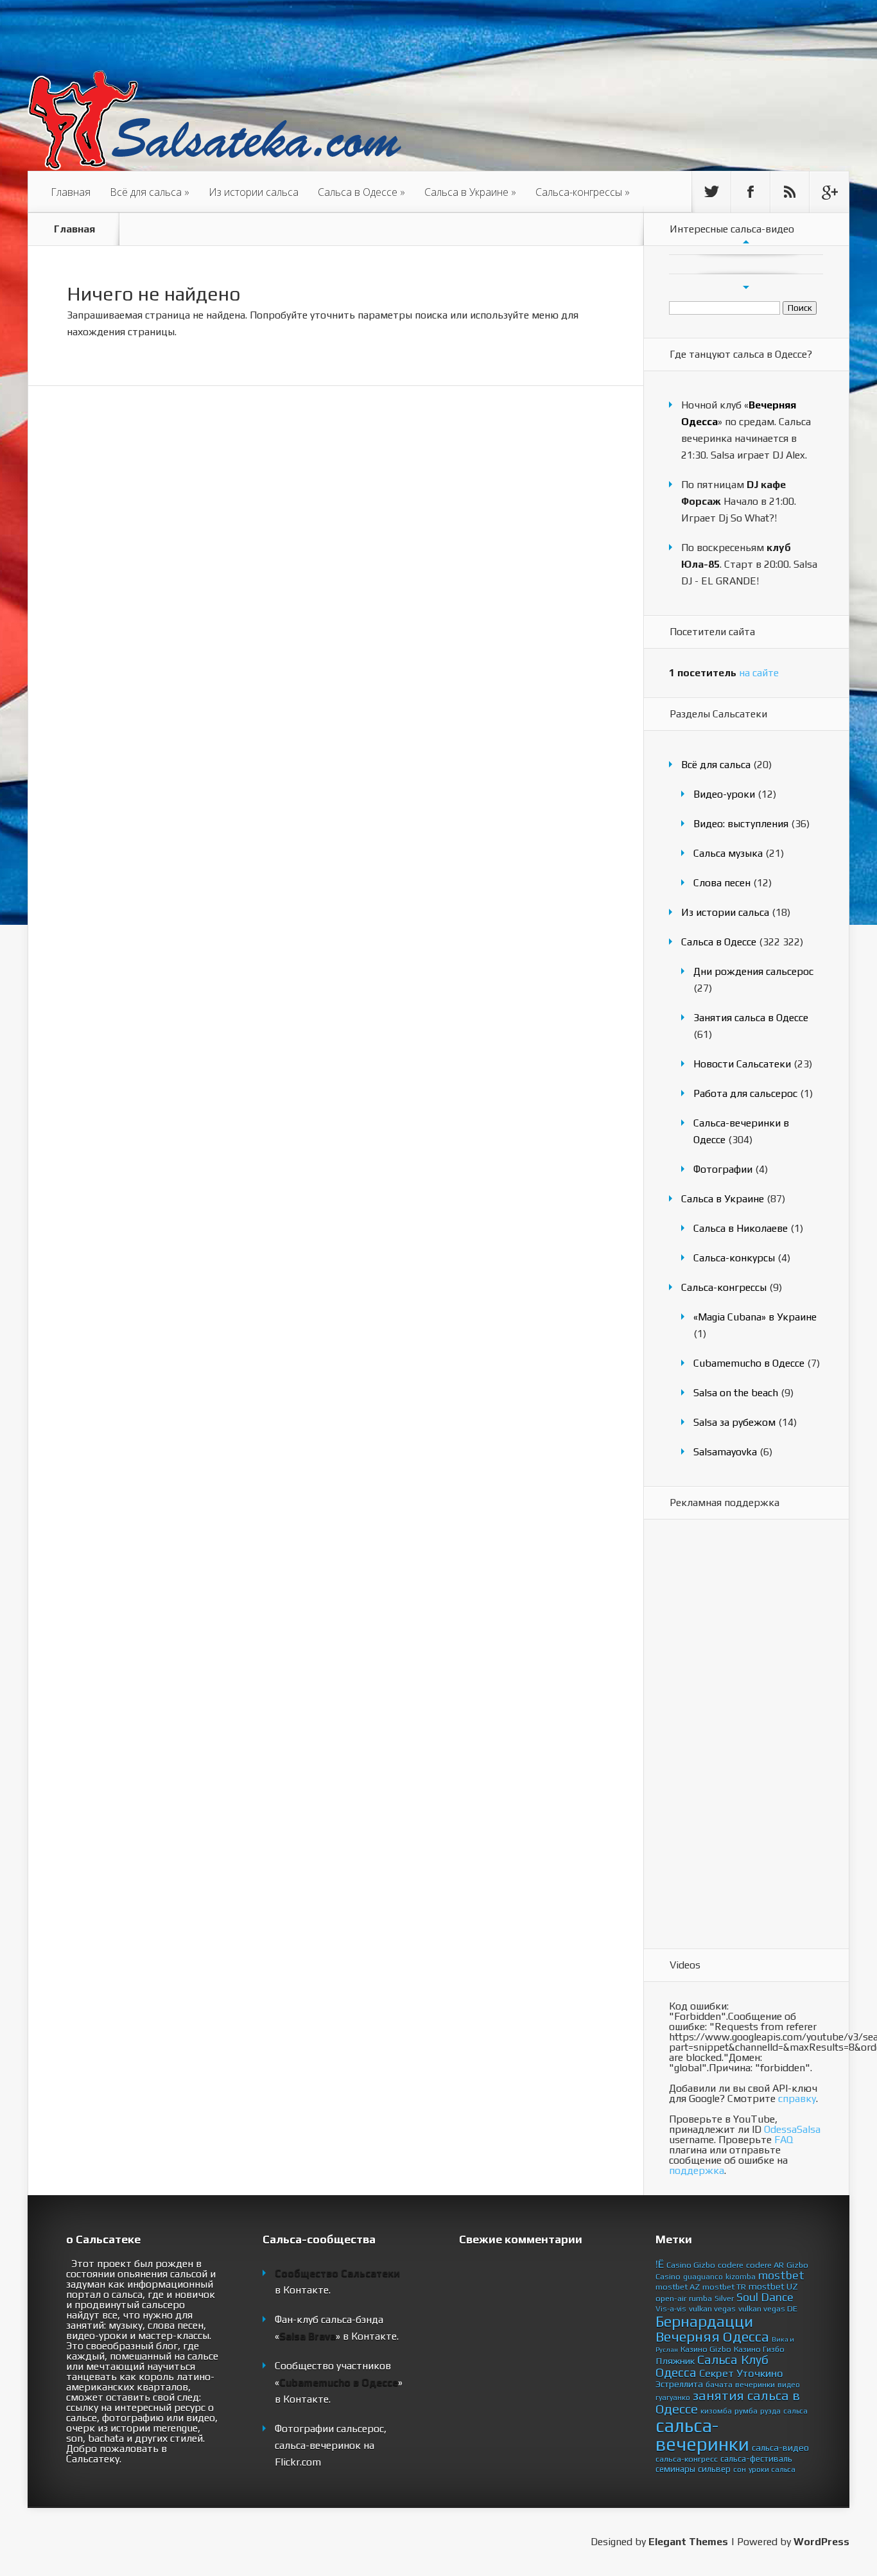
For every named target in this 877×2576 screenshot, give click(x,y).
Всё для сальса (150, 192)
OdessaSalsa (792, 2129)
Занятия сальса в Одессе (751, 1018)
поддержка (697, 2170)
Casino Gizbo (691, 2265)
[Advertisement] (720, 1735)
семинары (675, 2469)
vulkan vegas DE (768, 2309)
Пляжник (675, 2361)
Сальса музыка (728, 853)
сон (740, 2469)
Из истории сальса (254, 192)
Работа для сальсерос (745, 1093)
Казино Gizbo (706, 2349)
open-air (671, 2298)
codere (731, 2265)
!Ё (660, 2264)
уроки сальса (772, 2469)
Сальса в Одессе (361, 192)
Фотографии (723, 1169)
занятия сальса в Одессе (728, 2402)
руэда (770, 2411)
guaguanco (703, 2277)
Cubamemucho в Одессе (749, 1363)
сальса (795, 2411)
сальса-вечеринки (702, 2435)
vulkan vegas (712, 2309)
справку (797, 2098)
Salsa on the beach (736, 1393)
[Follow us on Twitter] (711, 192)
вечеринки (755, 2384)
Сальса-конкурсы (734, 1258)
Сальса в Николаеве (741, 1228)
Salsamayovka (725, 1452)
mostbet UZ (773, 2286)
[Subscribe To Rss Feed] (790, 192)
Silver (724, 2298)
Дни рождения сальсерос (753, 971)
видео (789, 2385)
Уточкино (760, 2373)
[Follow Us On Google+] (829, 192)
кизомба (716, 2411)
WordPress (821, 2542)
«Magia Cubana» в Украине (755, 1317)
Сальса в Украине (470, 192)
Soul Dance (765, 2297)
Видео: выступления (741, 824)
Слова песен (722, 883)
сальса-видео (780, 2448)
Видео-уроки (724, 794)
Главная (71, 192)
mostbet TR (724, 2287)
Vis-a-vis (671, 2309)
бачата (719, 2384)
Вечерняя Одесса (712, 2336)
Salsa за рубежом (734, 1422)
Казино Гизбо (759, 2349)
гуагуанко (673, 2397)
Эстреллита (679, 2384)
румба (746, 2411)
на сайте (724, 673)
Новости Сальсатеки (742, 1064)
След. (746, 287)
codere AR (765, 2265)
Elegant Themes (688, 2542)
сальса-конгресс (687, 2459)
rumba (700, 2298)
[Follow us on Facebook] (751, 192)
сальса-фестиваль (756, 2458)
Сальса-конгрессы (583, 192)
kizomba (741, 2277)
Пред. (746, 241)
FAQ (784, 2140)
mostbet (781, 2275)
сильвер (714, 2469)
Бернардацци (704, 2321)
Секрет (716, 2373)
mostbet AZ (678, 2287)
